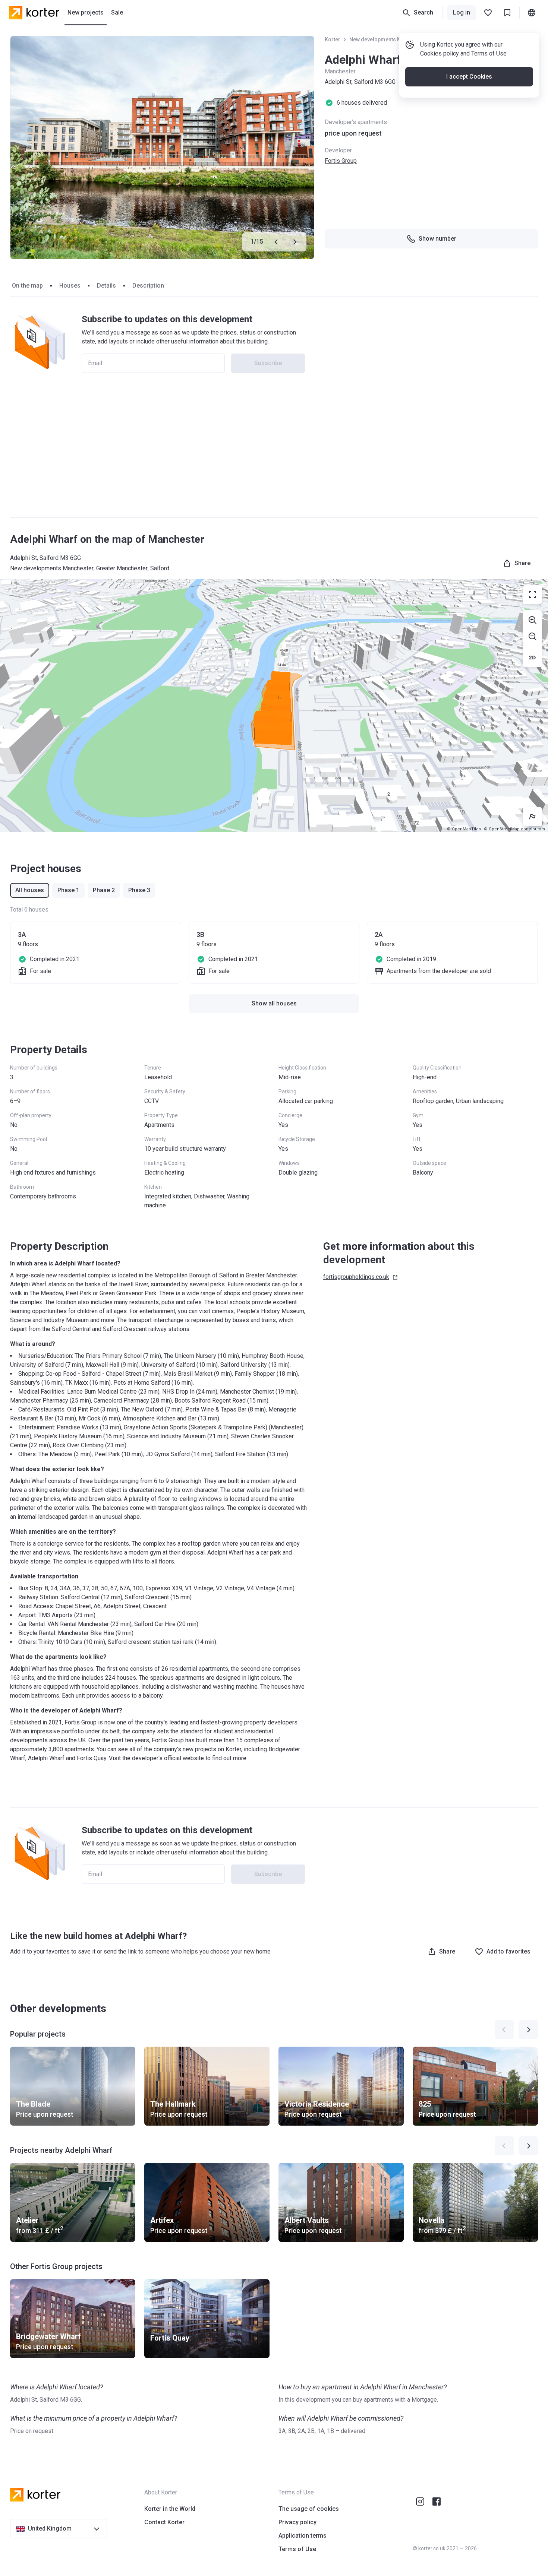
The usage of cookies (309, 2509)
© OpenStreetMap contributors (514, 829)
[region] (274, 706)
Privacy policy (297, 2522)
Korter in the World (170, 2509)
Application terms (303, 2536)
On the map (27, 286)
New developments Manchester (388, 39)
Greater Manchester (122, 568)
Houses (70, 286)
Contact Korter (164, 2522)
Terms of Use (489, 53)
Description (148, 286)
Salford (160, 568)
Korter (333, 39)
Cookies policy (440, 53)
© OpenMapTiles (464, 829)
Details (106, 286)
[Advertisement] (274, 453)
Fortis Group (341, 161)
